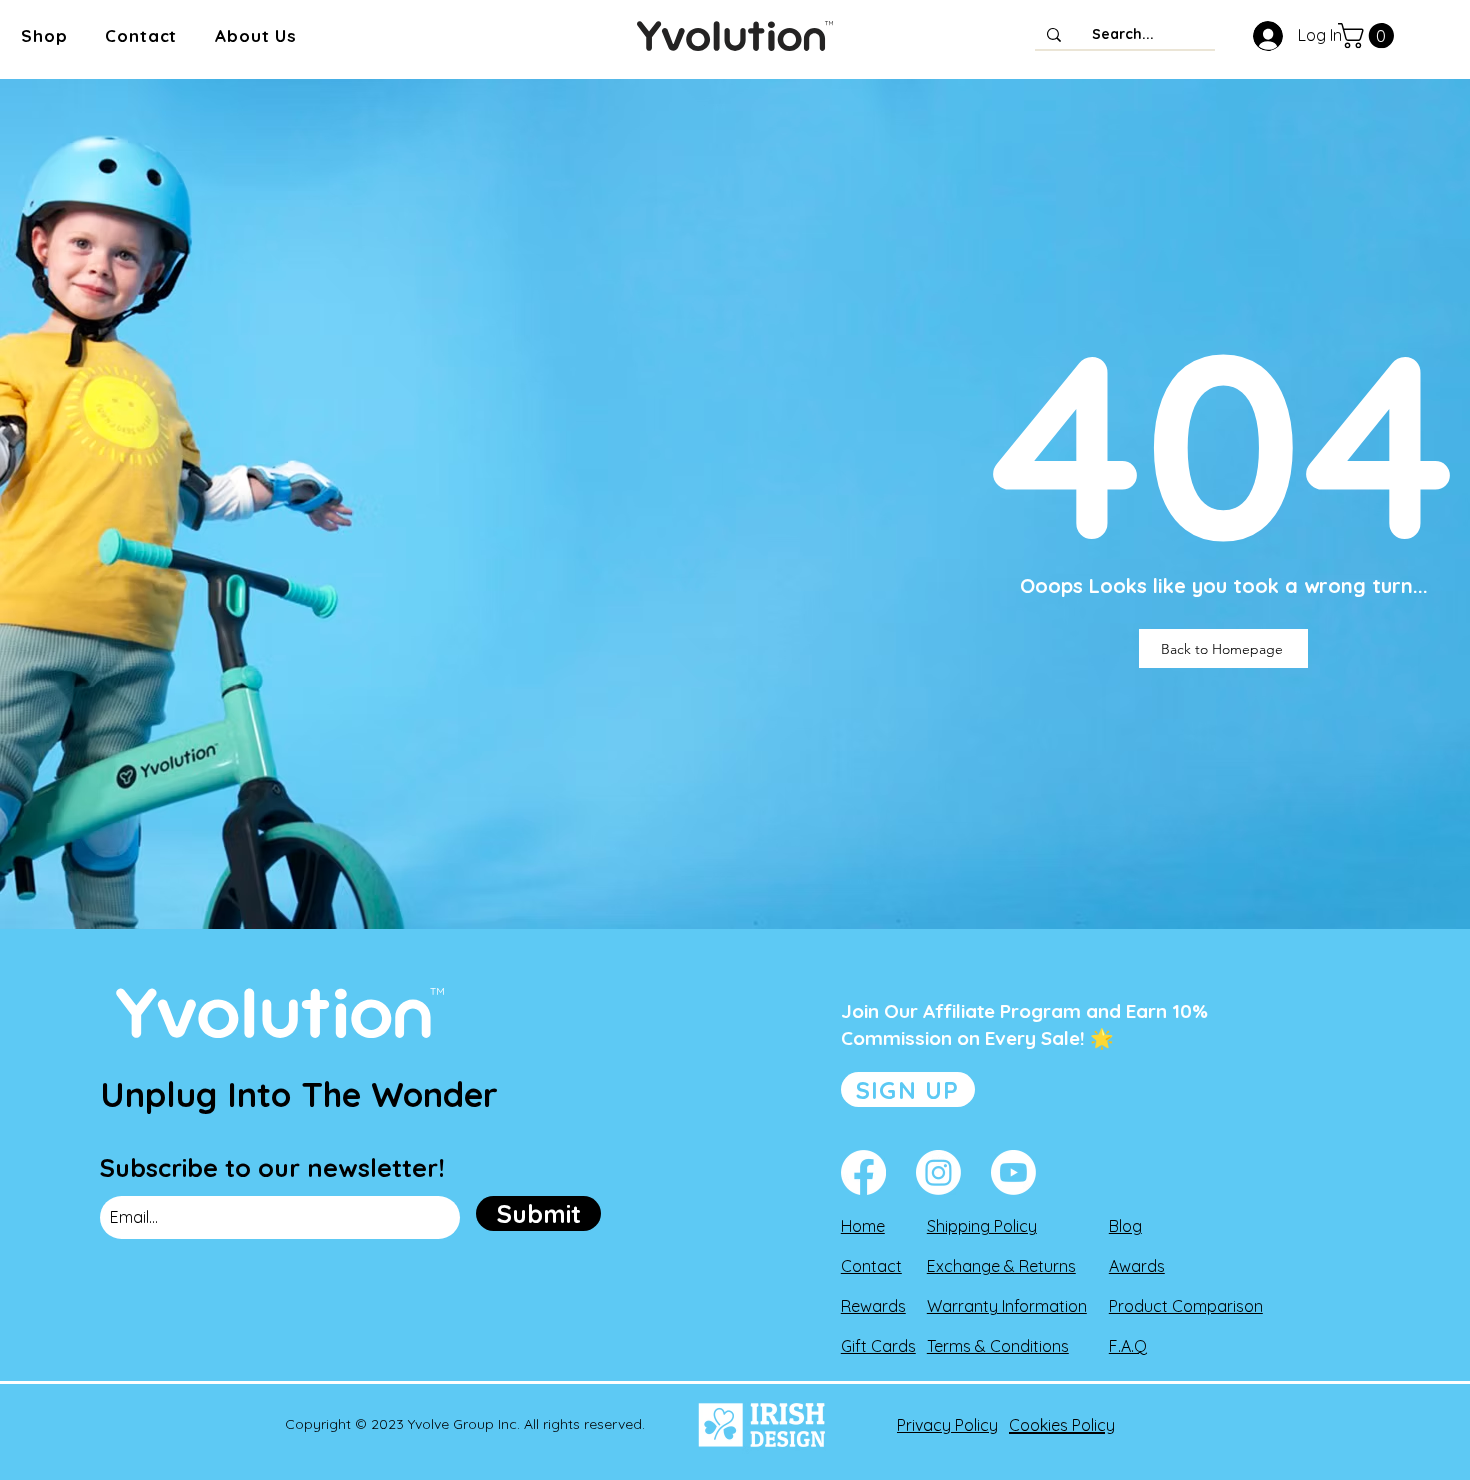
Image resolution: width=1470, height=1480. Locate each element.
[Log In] (1264, 36)
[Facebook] (863, 1172)
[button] (44, 35)
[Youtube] (1013, 1172)
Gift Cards (878, 1346)
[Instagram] (938, 1172)
